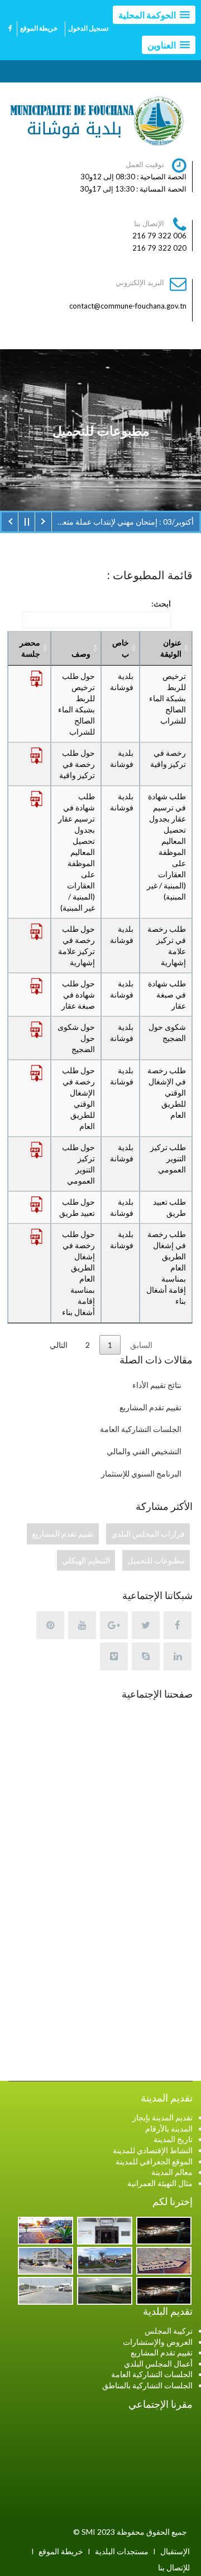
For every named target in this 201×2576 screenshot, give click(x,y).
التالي (59, 1345)
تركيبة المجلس (169, 2331)
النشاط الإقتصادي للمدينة (153, 2150)
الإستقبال (175, 2551)
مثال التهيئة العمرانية (160, 2183)
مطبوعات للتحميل (156, 1560)
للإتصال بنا (174, 2567)
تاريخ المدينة (173, 2139)
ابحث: (161, 603)
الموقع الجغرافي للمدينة (154, 2161)
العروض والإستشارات (158, 2342)
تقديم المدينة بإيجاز (162, 2117)
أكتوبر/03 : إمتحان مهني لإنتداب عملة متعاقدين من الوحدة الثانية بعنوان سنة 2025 (123, 522)
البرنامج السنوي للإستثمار (141, 1473)
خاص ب (121, 648)
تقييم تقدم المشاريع (150, 1407)
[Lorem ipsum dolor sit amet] (163, 2230)
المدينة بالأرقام (169, 2128)
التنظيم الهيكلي (86, 1560)
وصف (81, 654)
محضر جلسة (30, 648)
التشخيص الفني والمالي (144, 1451)
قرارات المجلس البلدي (148, 1534)
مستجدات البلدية (122, 2551)
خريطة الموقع (39, 28)
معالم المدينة (172, 2172)
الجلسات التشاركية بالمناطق (147, 2385)
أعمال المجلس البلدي (158, 2364)
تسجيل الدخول (88, 28)
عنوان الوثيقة (171, 648)
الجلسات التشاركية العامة (141, 1429)
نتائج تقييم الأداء (157, 1385)
